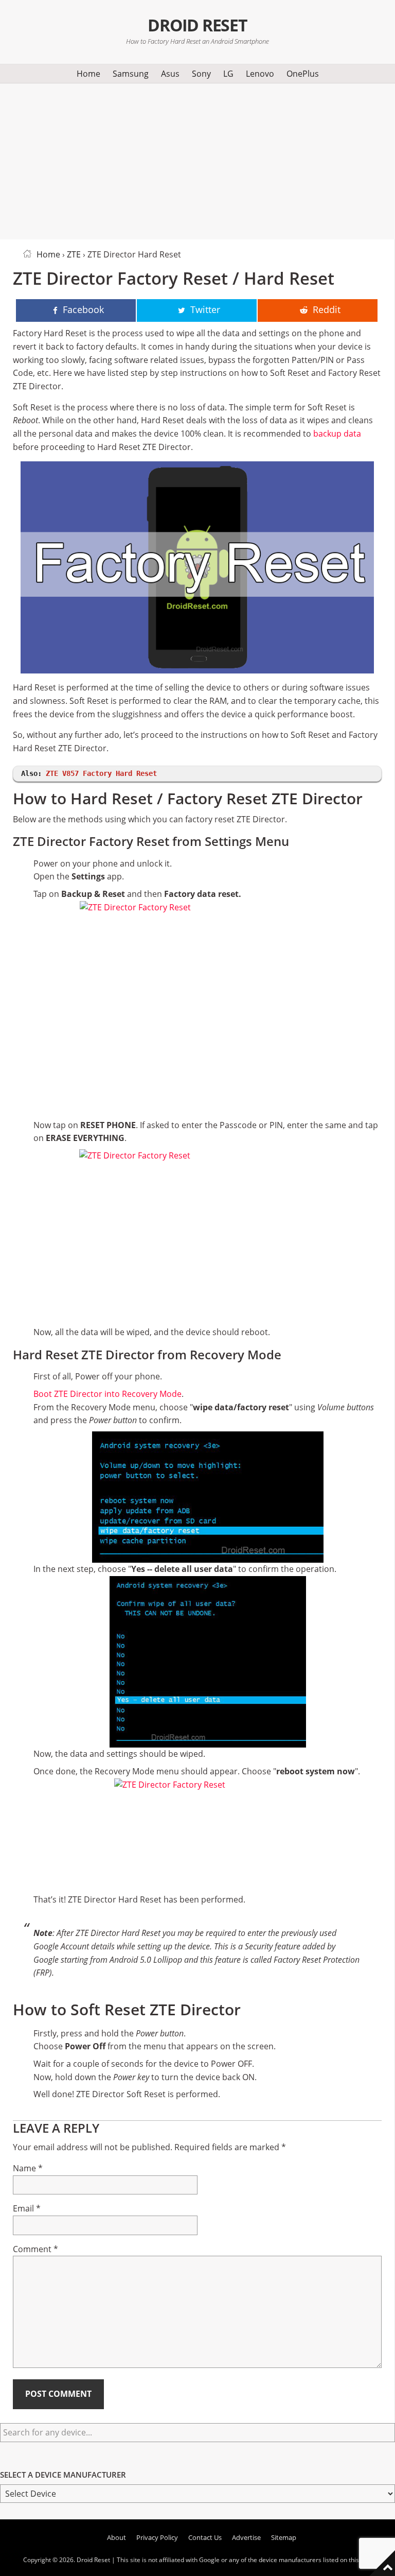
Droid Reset (197, 25)
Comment (35, 2249)
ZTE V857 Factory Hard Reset (101, 773)
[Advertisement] (197, 160)
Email (27, 2208)
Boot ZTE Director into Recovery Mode (107, 1394)
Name (28, 2168)
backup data (337, 434)
